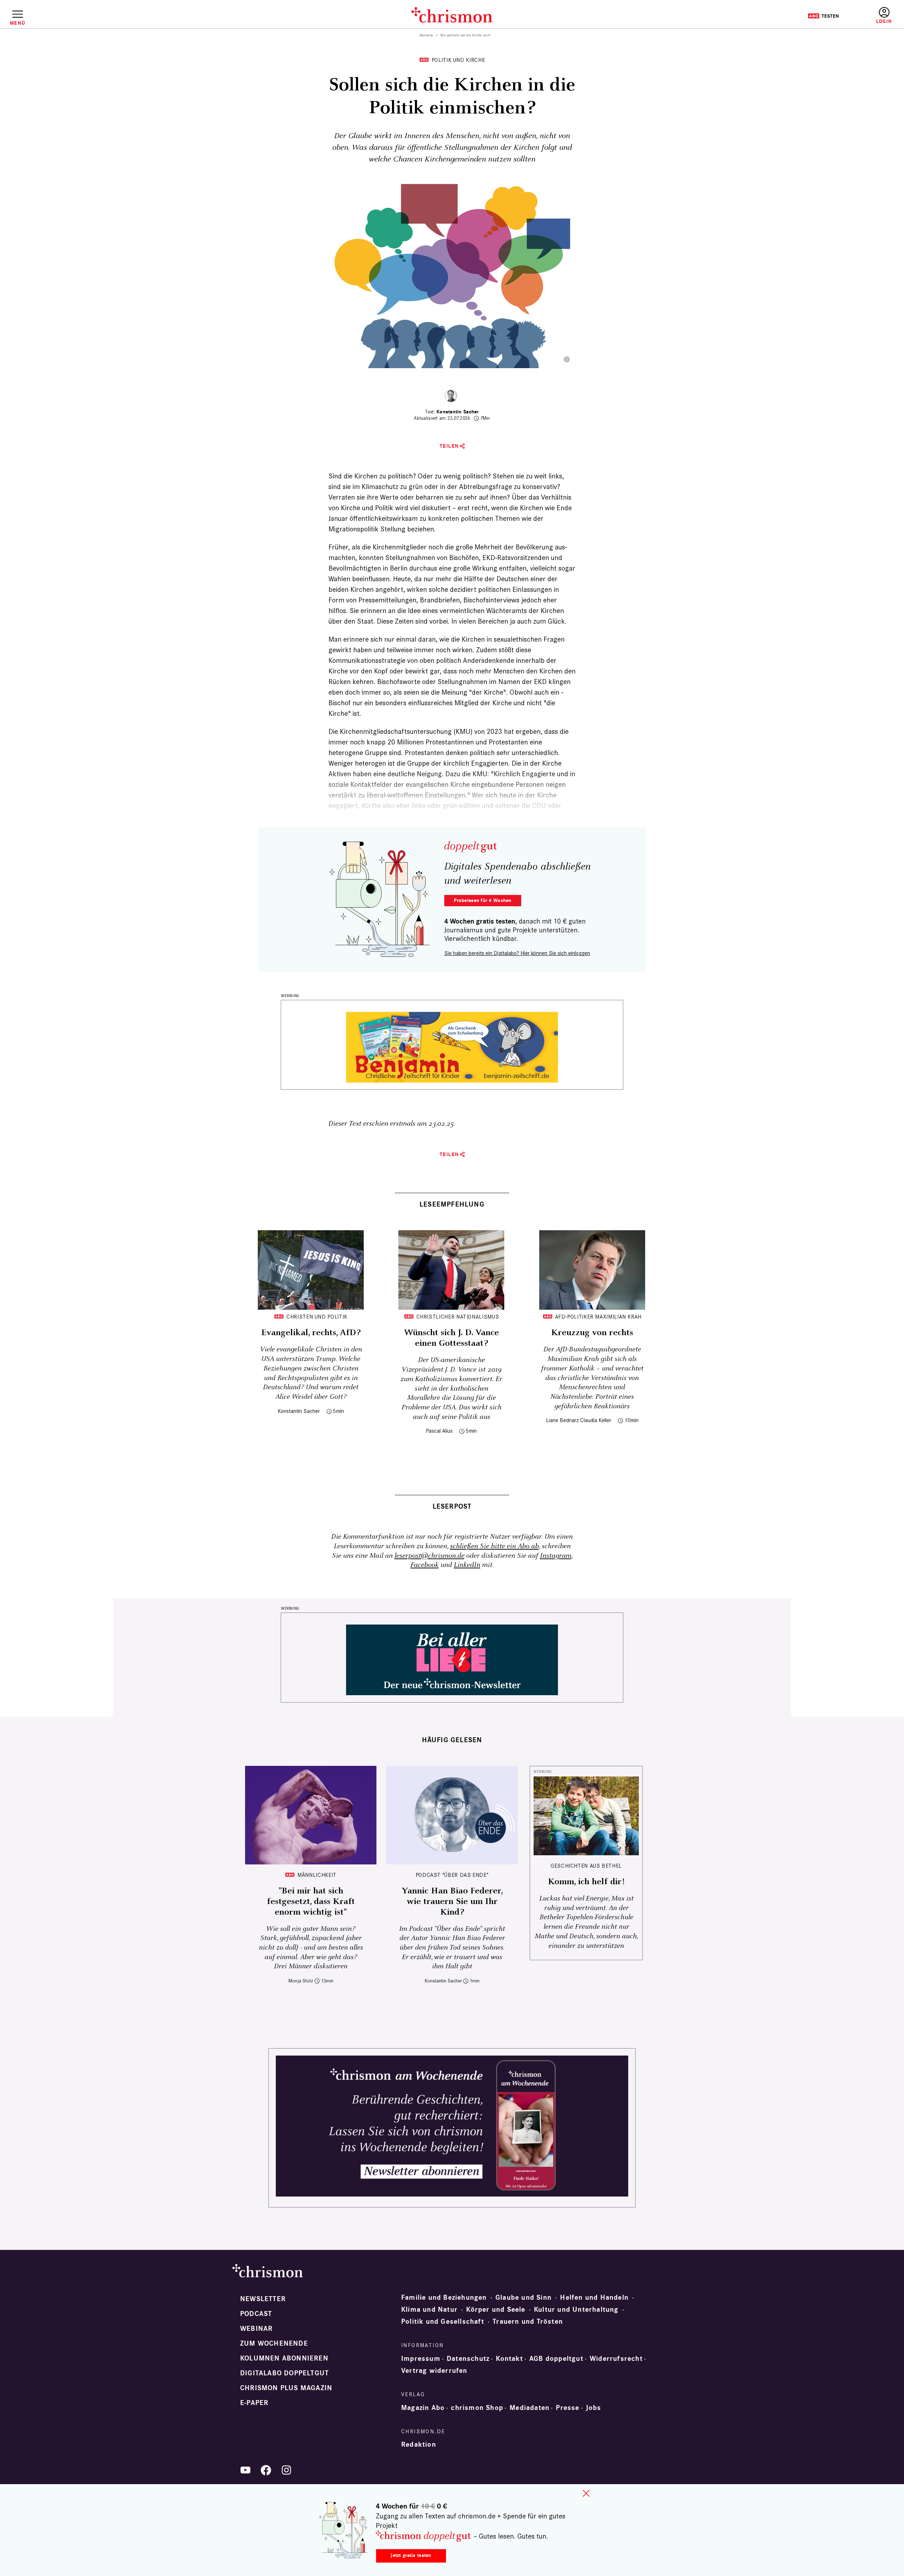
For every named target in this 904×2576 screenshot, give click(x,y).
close (586, 2493)
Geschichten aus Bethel (586, 1866)
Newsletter (263, 2299)
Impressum (421, 2359)
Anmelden (884, 16)
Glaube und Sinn (524, 2298)
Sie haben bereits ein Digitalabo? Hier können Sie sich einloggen (517, 953)
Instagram (556, 1556)
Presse (567, 2408)
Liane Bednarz (562, 1420)
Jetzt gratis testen (411, 2555)
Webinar (256, 2329)
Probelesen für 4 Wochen (483, 900)
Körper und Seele (496, 2310)
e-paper (254, 2403)
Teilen (449, 446)
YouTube (245, 2470)
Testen (823, 16)
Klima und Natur (429, 2310)
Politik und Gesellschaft (443, 2322)
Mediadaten (530, 2408)
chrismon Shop (477, 2408)
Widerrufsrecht (616, 2359)
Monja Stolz (301, 1981)
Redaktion (419, 2445)
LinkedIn (467, 1565)
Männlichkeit (317, 1875)
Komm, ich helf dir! (586, 1882)
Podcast (256, 2314)
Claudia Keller (596, 1420)
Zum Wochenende (274, 2344)
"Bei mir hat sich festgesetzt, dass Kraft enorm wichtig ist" (311, 1902)
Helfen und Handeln (594, 2298)
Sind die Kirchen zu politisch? (372, 476)
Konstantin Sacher (458, 412)
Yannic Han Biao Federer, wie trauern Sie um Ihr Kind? (452, 1902)
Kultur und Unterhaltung (576, 2310)
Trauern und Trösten (528, 2322)
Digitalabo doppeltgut (284, 2373)
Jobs (594, 2408)
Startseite (426, 35)
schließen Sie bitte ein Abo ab (494, 1546)
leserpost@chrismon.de (429, 1556)
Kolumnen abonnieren (284, 2358)
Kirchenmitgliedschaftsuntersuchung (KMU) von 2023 (421, 731)
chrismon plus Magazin (286, 2388)
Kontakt (509, 2359)
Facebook (424, 1565)
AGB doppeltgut (556, 2359)
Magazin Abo (423, 2408)
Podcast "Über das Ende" (452, 1875)
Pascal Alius (439, 1431)
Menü (17, 23)
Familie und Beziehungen (444, 2298)
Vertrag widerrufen (434, 2371)
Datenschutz (468, 2359)
